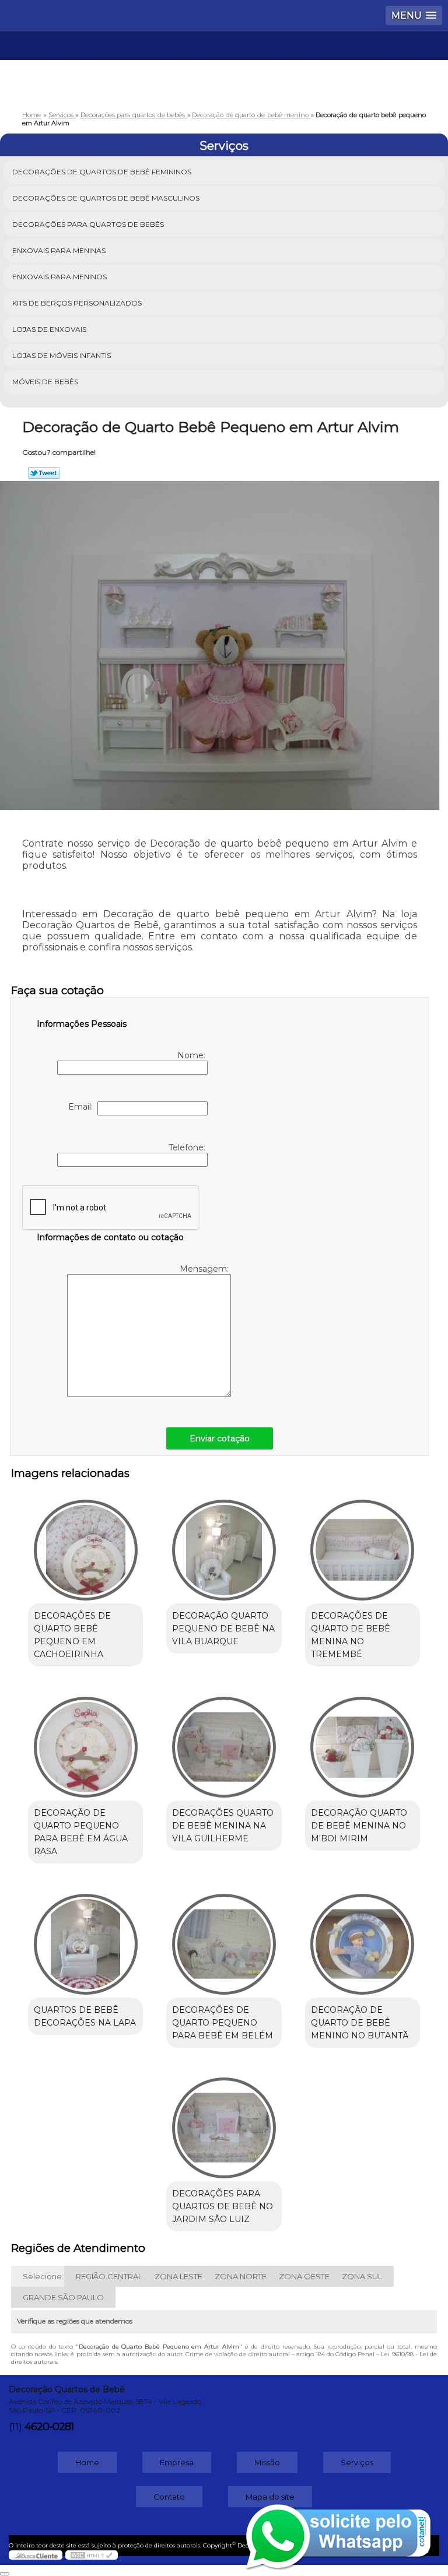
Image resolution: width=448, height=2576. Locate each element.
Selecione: (43, 2276)
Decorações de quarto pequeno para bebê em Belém (223, 2023)
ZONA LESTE (178, 2276)
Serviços (224, 146)
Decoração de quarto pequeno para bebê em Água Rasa (81, 1832)
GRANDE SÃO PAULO (63, 2297)
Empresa (177, 2462)
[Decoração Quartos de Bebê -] (224, 66)
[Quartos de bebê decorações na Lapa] (85, 1938)
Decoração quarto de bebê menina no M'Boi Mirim (359, 1826)
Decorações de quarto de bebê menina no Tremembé (351, 1635)
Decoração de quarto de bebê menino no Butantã (360, 2023)
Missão (267, 2462)
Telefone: (188, 1147)
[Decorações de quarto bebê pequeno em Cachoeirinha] (85, 1544)
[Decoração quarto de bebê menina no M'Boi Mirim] (363, 1741)
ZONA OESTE (304, 2276)
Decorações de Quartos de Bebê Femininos (102, 172)
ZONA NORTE (241, 2276)
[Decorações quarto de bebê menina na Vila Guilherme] (224, 1741)
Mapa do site (270, 2497)
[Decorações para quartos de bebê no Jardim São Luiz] (224, 2122)
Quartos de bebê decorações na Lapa (85, 2016)
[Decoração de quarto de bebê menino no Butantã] (363, 1938)
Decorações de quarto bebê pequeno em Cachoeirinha (72, 1635)
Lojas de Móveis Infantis (62, 355)
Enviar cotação (220, 1438)
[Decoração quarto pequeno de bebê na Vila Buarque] (224, 1544)
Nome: (192, 1055)
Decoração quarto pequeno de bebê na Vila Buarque (223, 1629)
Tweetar (44, 473)
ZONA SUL (362, 2276)
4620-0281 (49, 2427)
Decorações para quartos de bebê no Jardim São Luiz (223, 2206)
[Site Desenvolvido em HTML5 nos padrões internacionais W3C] (92, 2555)
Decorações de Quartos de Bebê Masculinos (106, 198)
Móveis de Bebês (45, 382)
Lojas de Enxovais (49, 329)
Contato (169, 2497)
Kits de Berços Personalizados (77, 303)
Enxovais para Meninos (60, 277)
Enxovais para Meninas (59, 250)
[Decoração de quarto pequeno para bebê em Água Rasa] (85, 1741)
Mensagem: (205, 1269)
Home (87, 2462)
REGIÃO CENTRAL (109, 2276)
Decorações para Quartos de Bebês (88, 224)
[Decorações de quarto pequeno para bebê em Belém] (224, 1938)
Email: (83, 1107)
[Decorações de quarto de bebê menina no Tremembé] (363, 1544)
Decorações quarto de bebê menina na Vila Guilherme (223, 1826)
